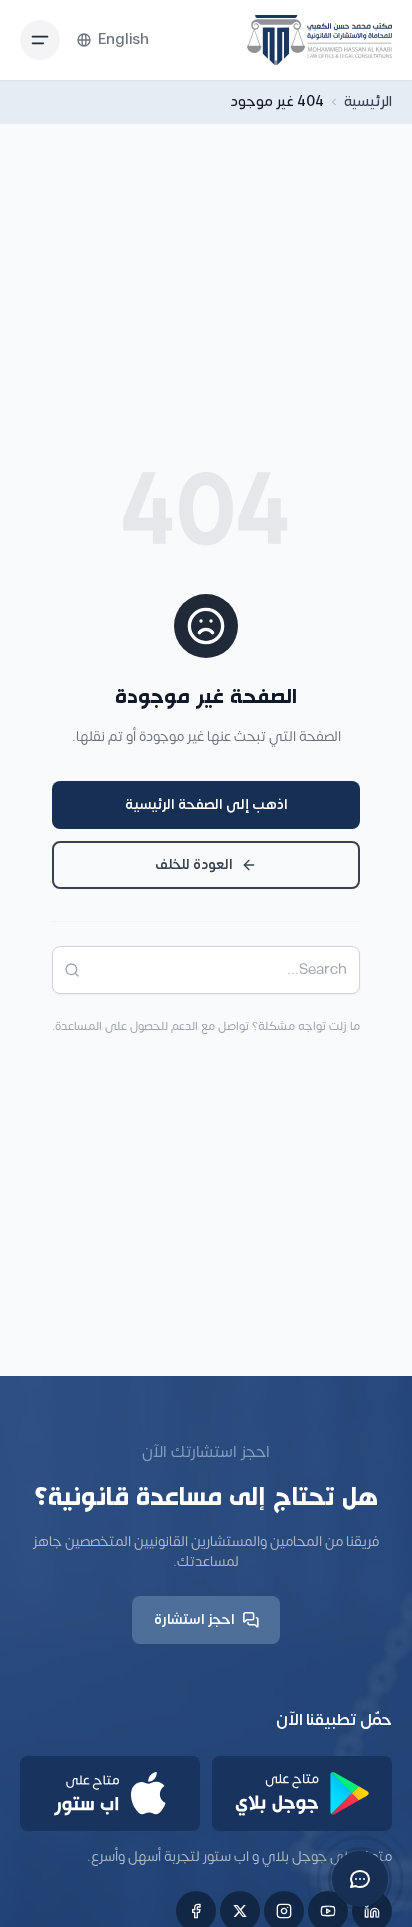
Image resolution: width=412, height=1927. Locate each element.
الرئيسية (368, 102)
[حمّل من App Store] (110, 1793)
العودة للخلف (194, 864)
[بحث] (66, 970)
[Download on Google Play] (302, 1793)
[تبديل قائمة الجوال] (40, 40)
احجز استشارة (194, 1619)
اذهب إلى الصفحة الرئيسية (206, 804)
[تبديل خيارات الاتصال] (360, 1879)
